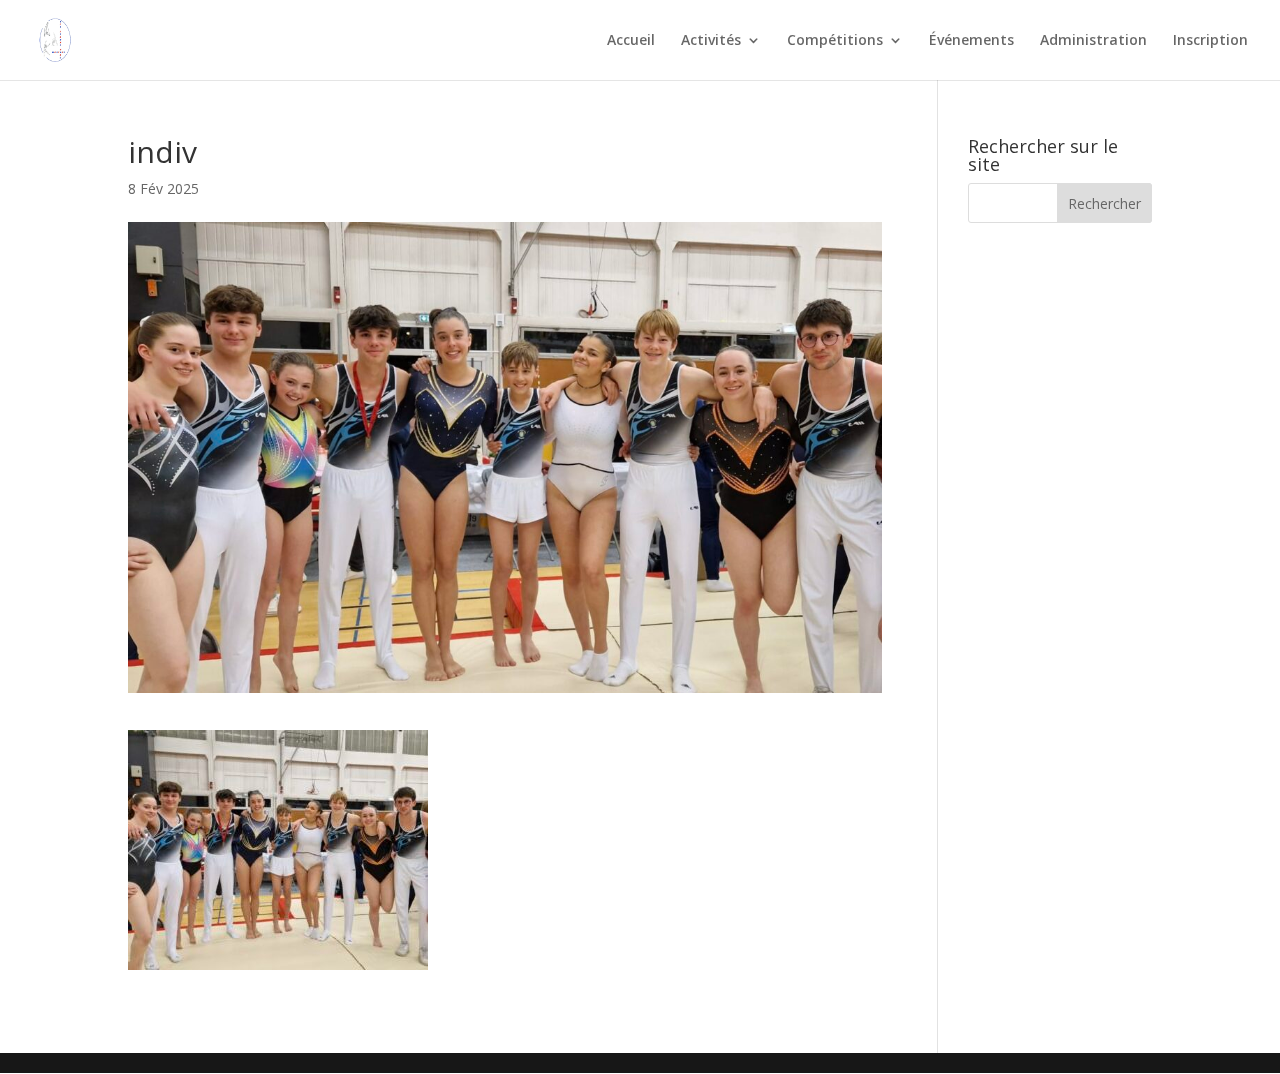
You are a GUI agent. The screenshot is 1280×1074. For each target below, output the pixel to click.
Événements (971, 41)
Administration (1093, 41)
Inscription (1210, 41)
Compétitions (835, 41)
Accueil (631, 41)
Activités (711, 41)
